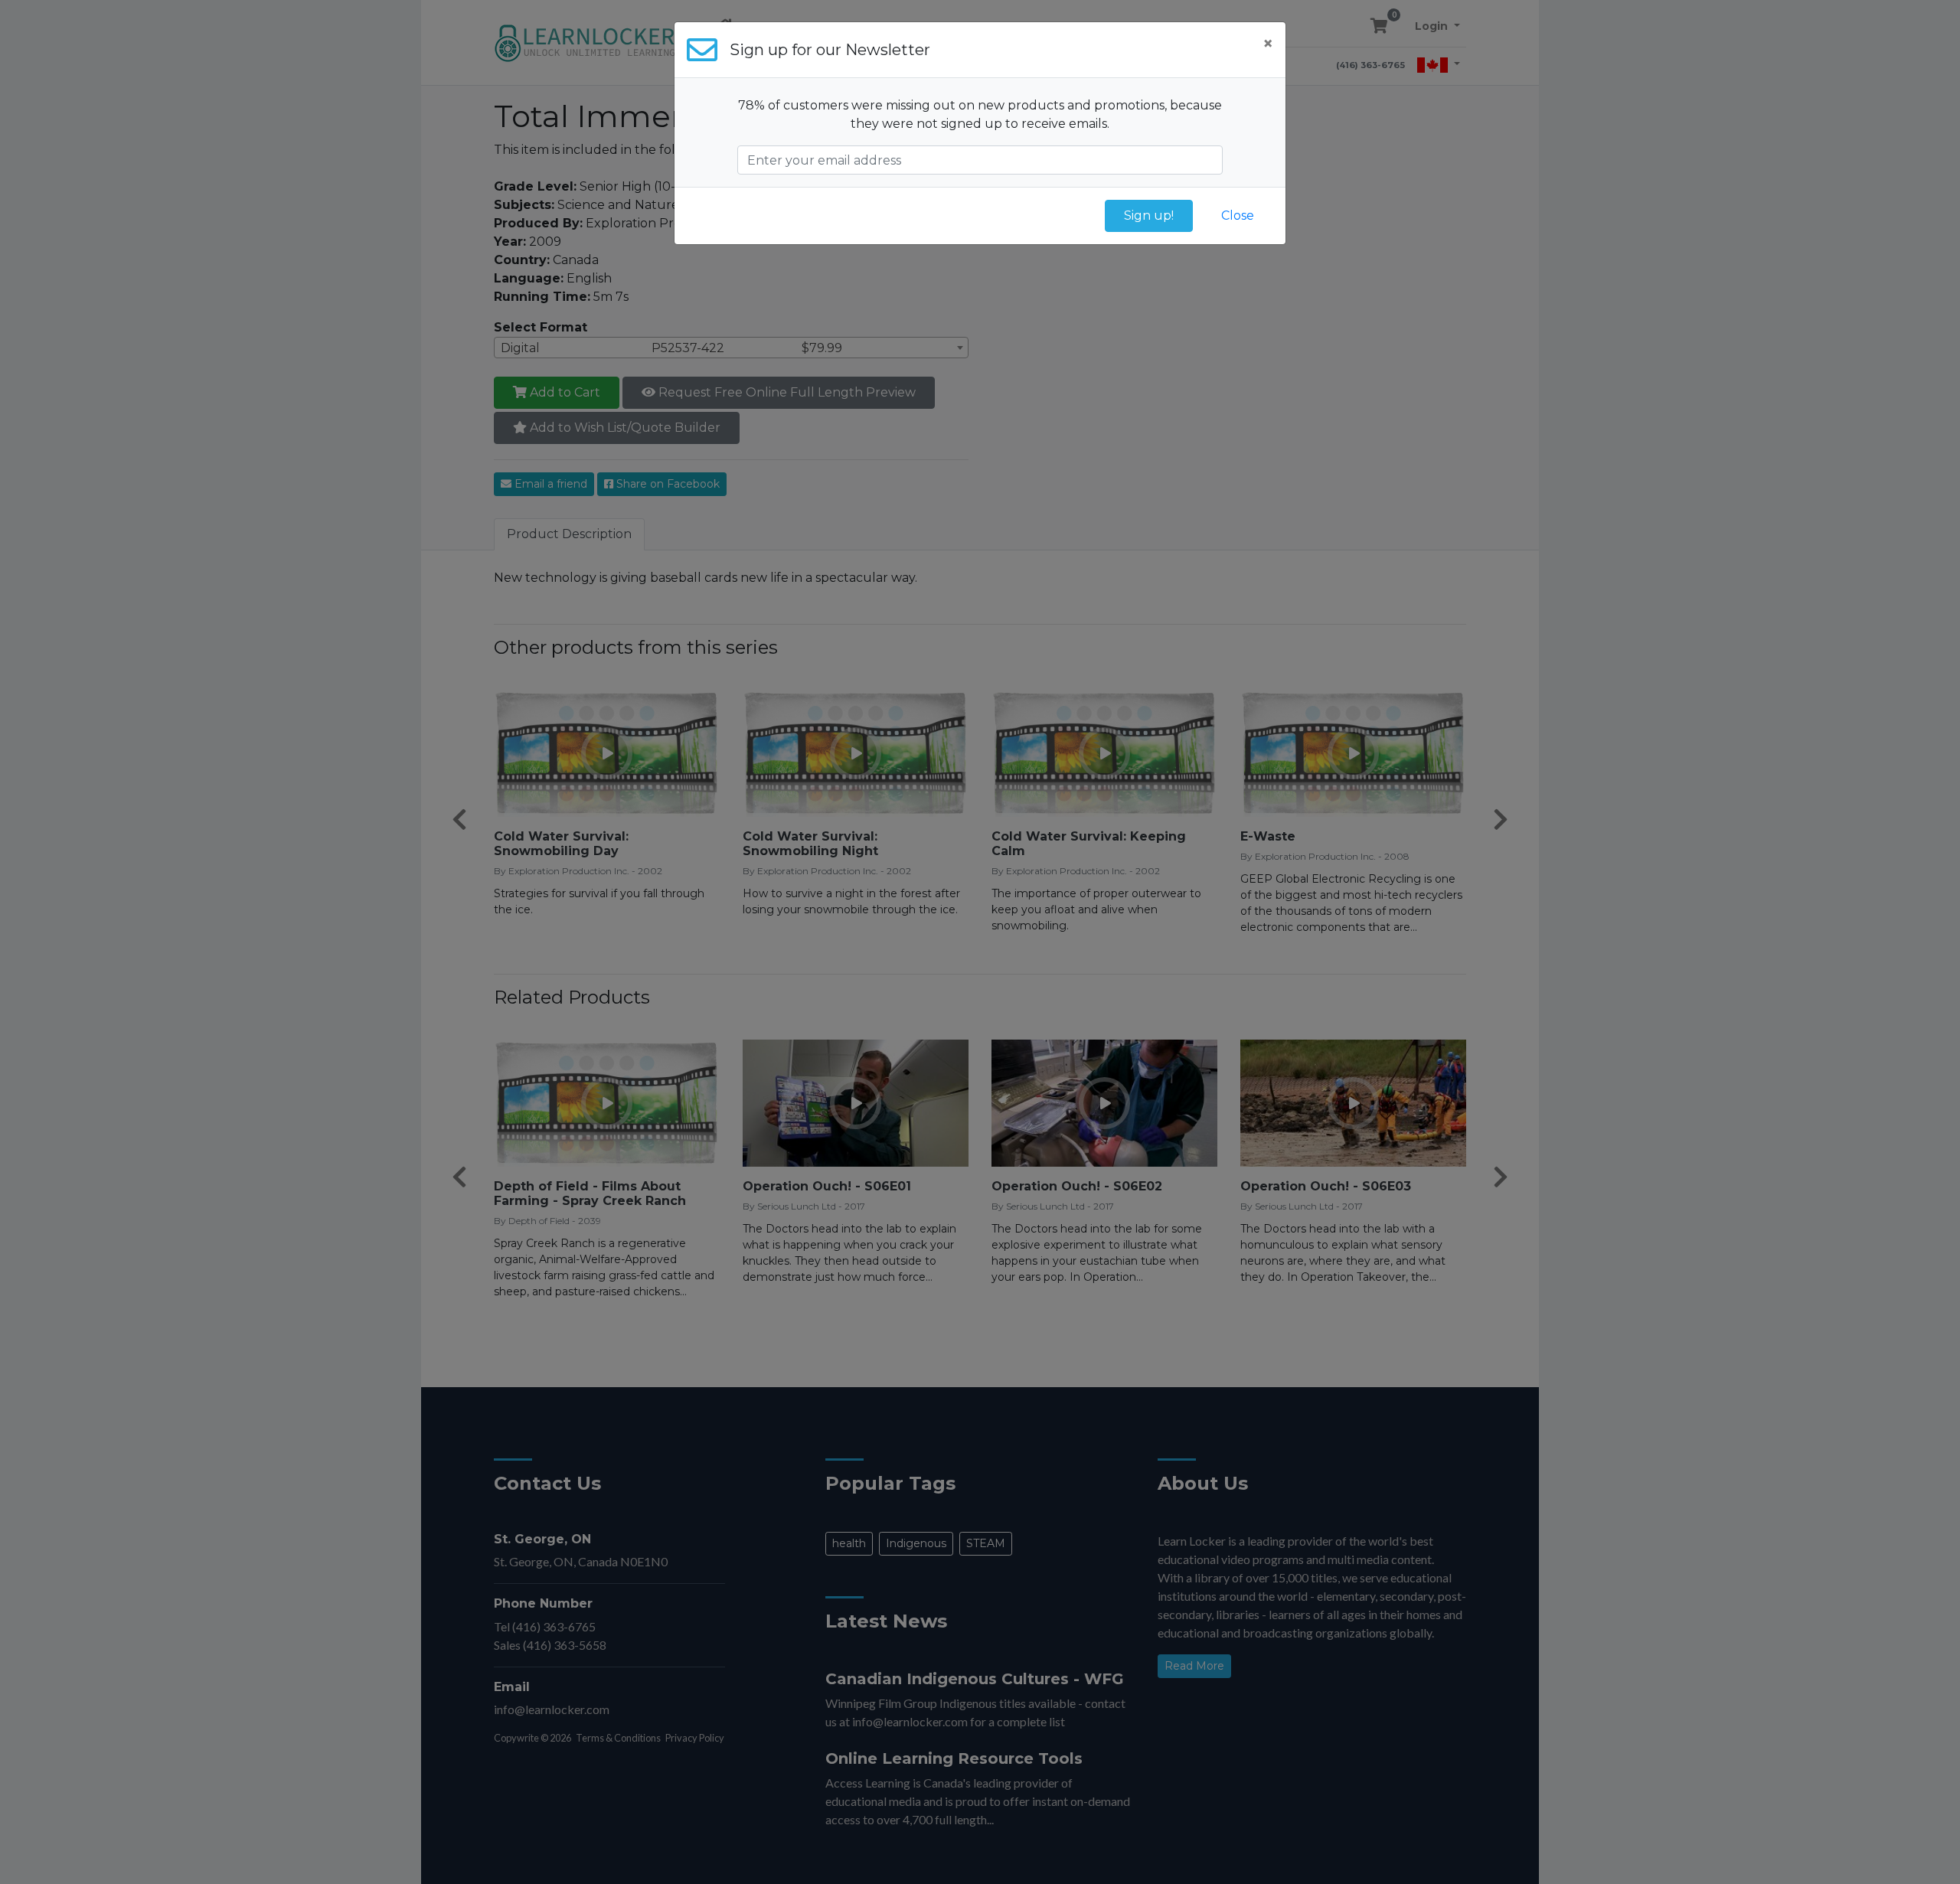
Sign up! (1149, 216)
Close (1238, 216)
